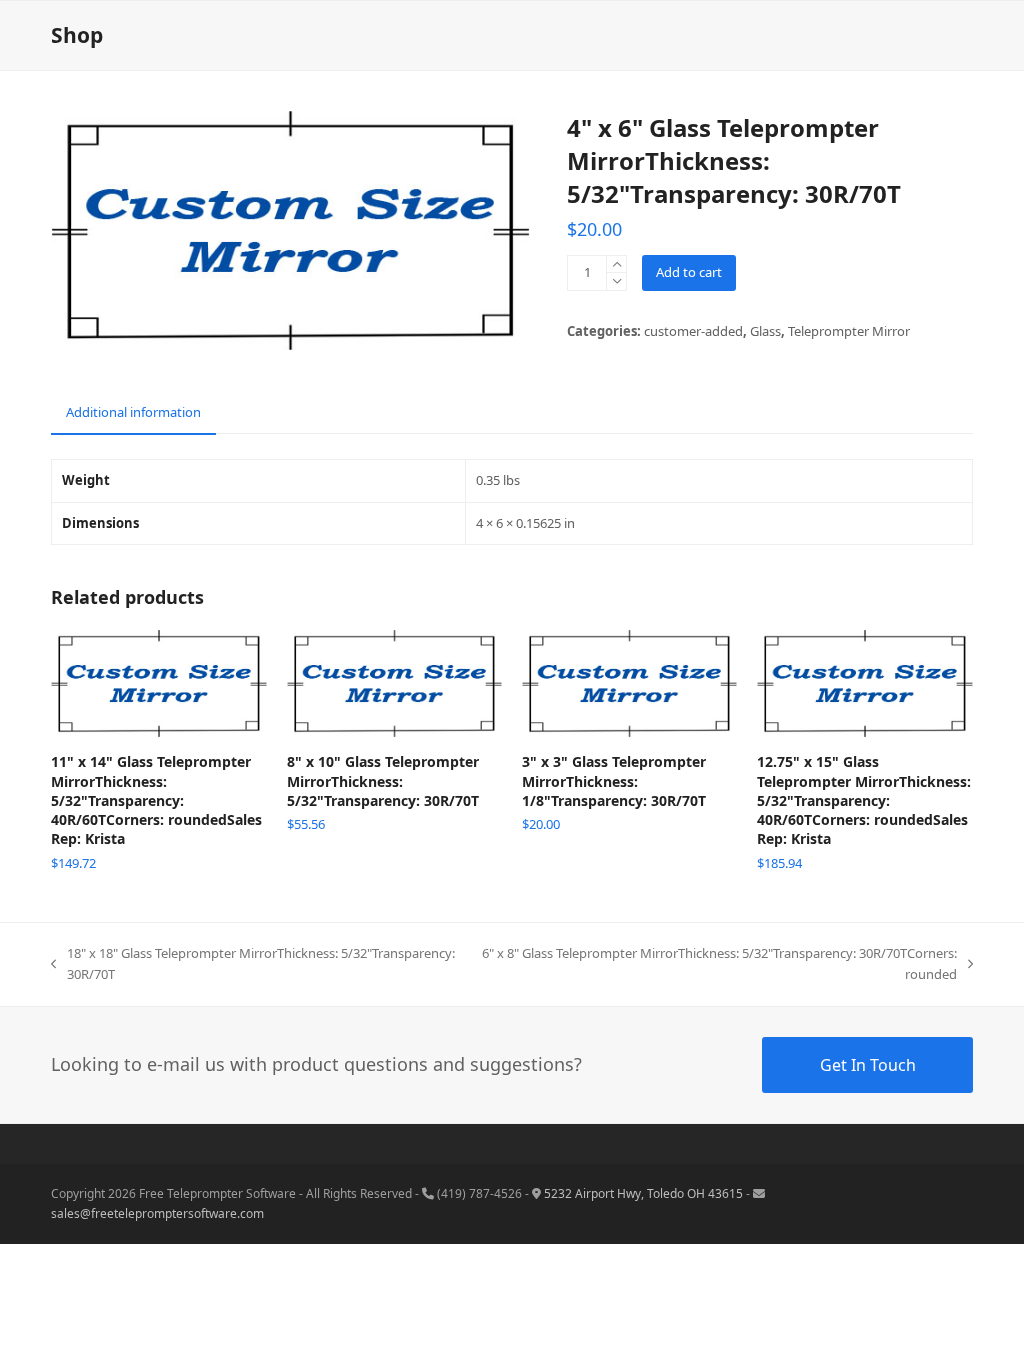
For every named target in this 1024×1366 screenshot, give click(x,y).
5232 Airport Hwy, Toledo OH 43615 (643, 1193)
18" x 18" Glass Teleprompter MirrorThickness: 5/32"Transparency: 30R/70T (253, 965)
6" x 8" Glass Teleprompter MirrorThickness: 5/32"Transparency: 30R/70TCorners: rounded (719, 965)
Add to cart (689, 272)
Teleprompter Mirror (849, 331)
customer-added (693, 331)
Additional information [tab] (133, 412)
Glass (765, 331)
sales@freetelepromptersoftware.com (157, 1213)
